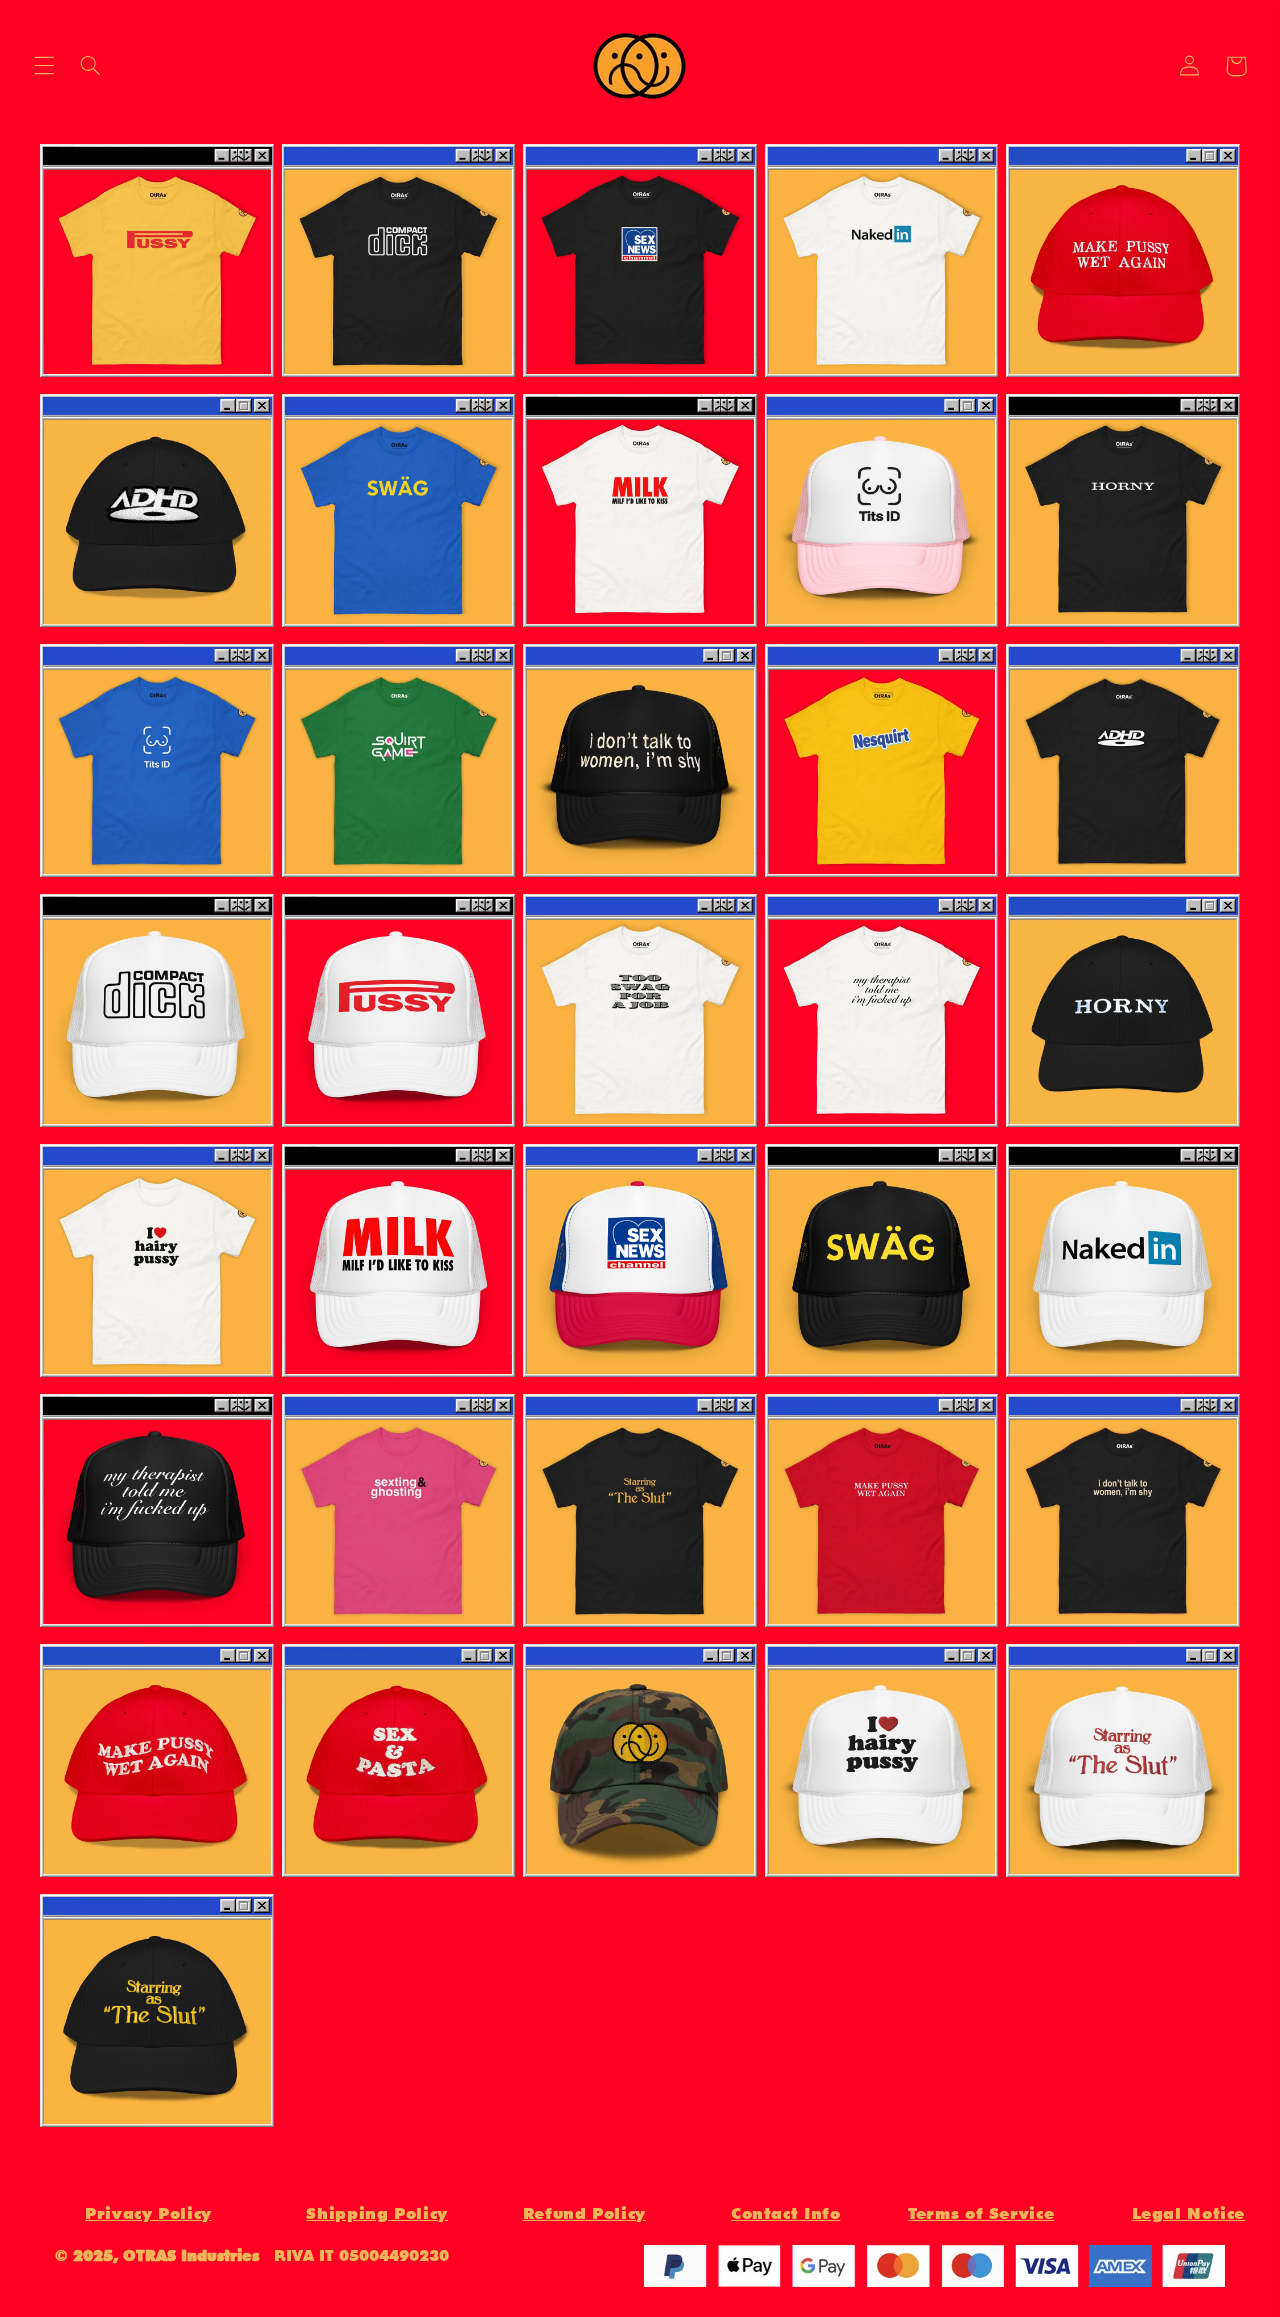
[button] (44, 66)
